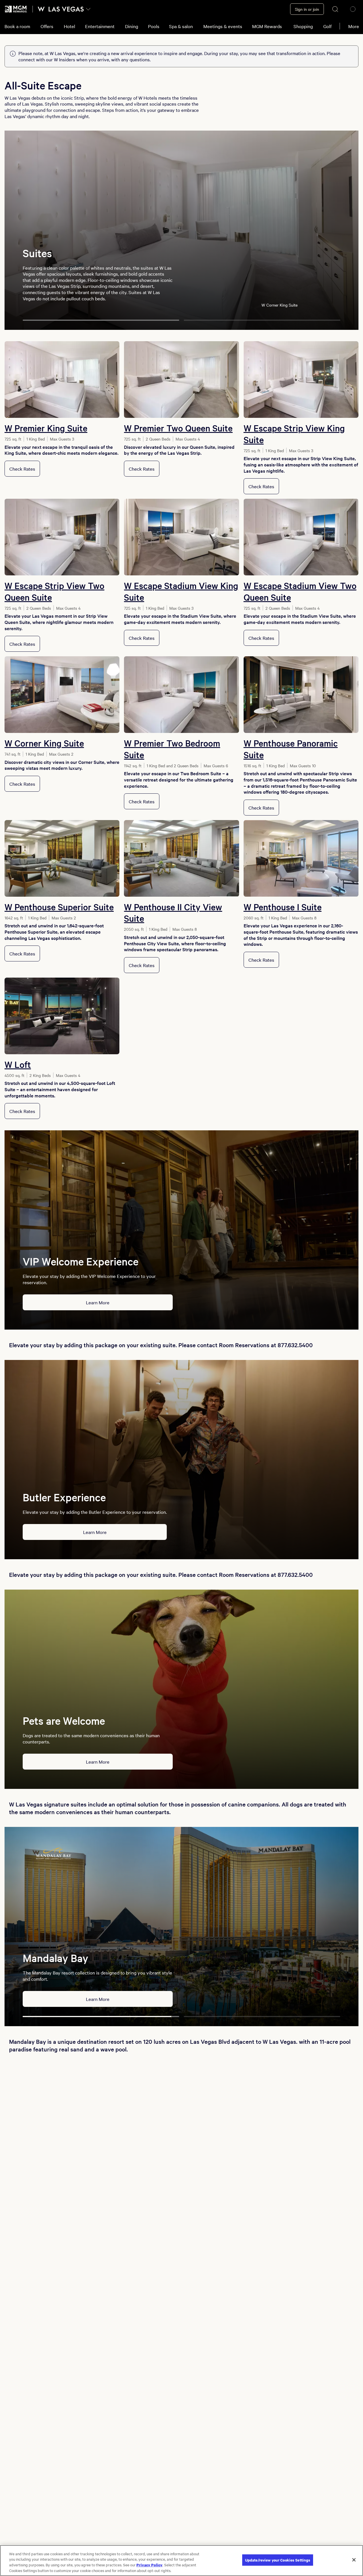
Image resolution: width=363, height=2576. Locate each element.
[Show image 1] (101, 320)
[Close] (354, 2560)
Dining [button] (132, 26)
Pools (154, 26)
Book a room (17, 26)
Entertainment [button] (100, 26)
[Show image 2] (262, 320)
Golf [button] (327, 26)
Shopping (303, 26)
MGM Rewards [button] (267, 26)
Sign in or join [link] (307, 9)
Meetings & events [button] (223, 26)
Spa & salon (181, 26)
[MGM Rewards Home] (16, 9)
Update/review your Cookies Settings (278, 2560)
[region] (181, 2561)
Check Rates (22, 469)
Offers (47, 26)
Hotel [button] (69, 26)
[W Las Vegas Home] (61, 9)
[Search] (335, 9)
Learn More (98, 1302)
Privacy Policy (149, 2565)
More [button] (354, 26)
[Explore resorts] (88, 9)
